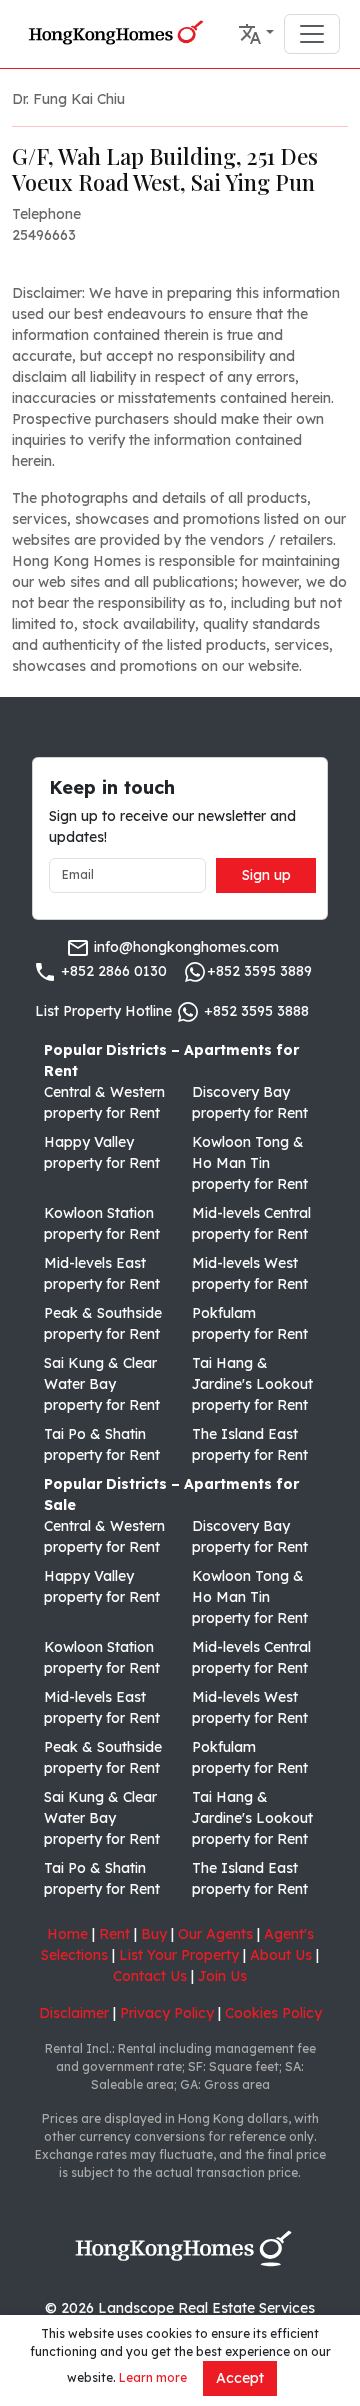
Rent (114, 1934)
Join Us (222, 1976)
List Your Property (179, 1955)
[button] (256, 34)
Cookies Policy (273, 2013)
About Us (281, 1955)
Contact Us (150, 1976)
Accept (240, 2378)
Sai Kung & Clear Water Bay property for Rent (102, 1384)
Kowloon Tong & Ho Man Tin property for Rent (250, 1163)
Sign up (266, 875)
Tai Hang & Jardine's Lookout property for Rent (252, 1384)
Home (67, 1934)
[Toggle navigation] (312, 34)
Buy (154, 1934)
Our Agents (215, 1934)
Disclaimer (74, 2013)
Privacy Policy (167, 2013)
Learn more (153, 2377)
